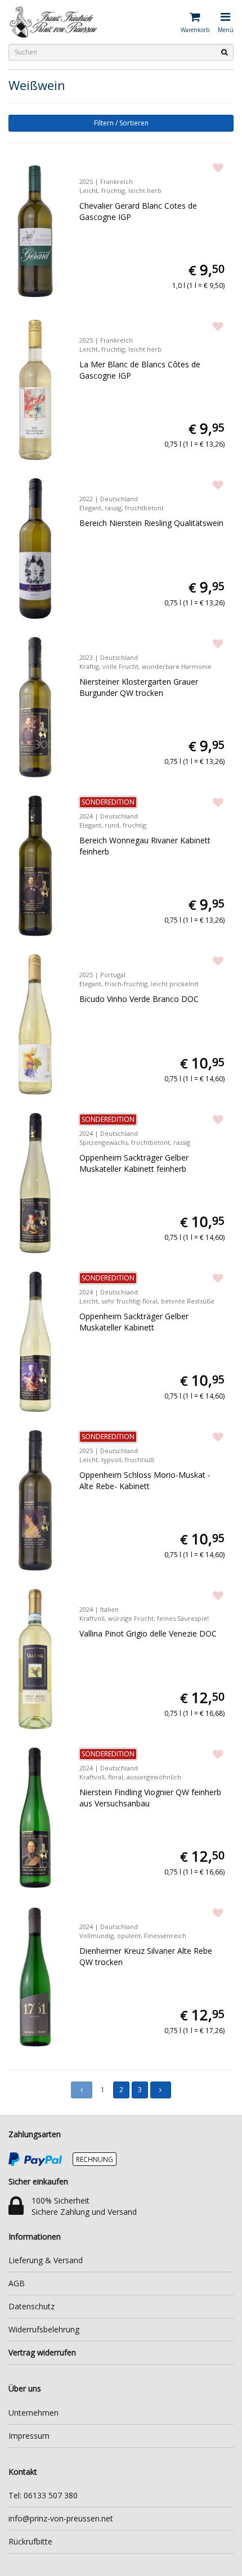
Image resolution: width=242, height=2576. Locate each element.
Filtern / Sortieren (121, 123)
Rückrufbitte (30, 2541)
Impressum (29, 2436)
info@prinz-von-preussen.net (61, 2518)
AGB (17, 2283)
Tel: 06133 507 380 (43, 2495)
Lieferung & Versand (46, 2260)
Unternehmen (33, 2413)
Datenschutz (32, 2306)
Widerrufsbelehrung (44, 2329)
